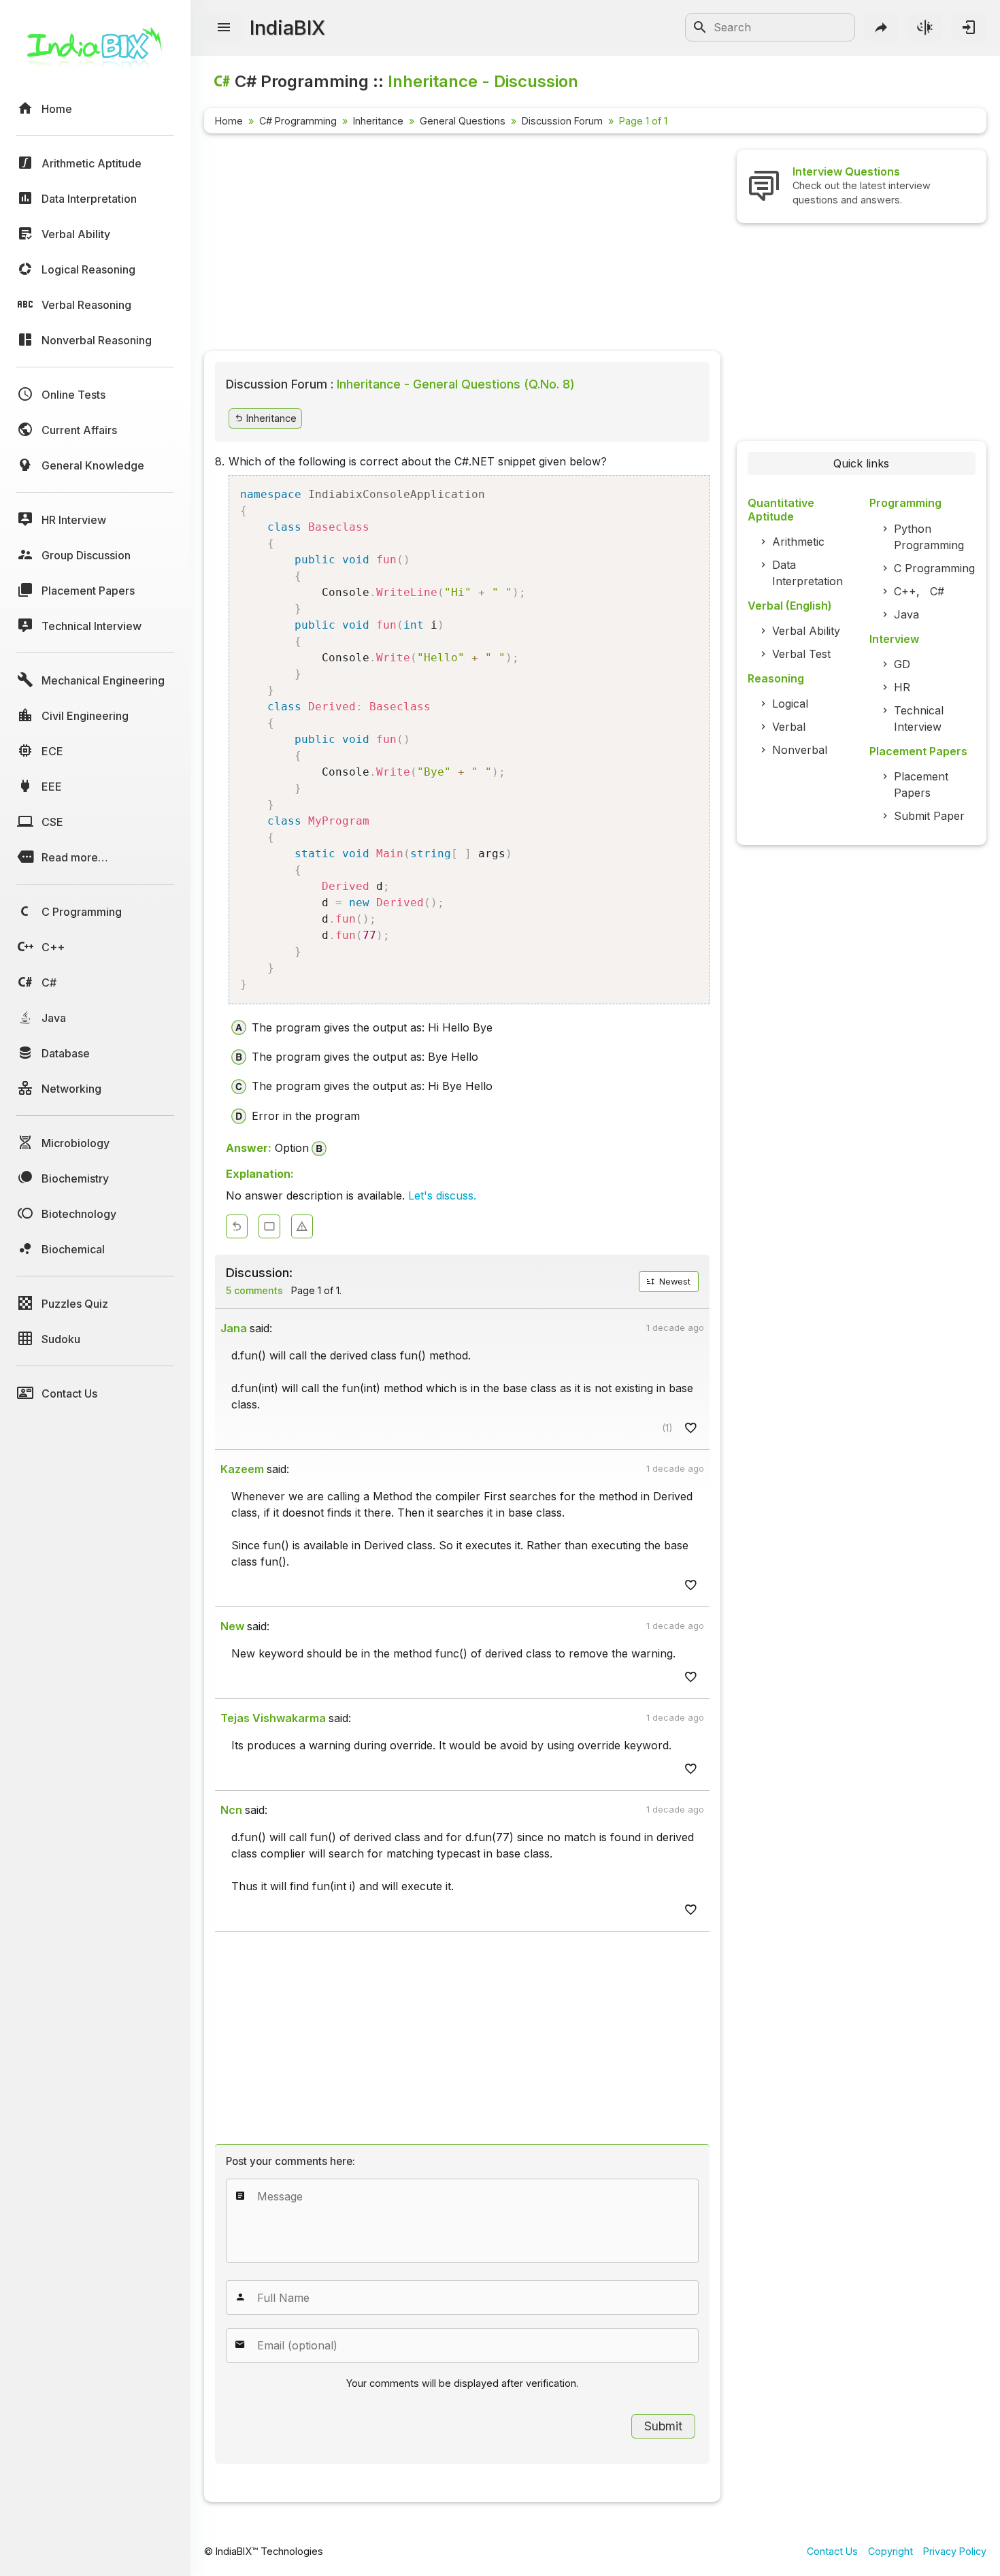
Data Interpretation (807, 573)
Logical (790, 704)
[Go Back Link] (237, 1226)
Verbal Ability (806, 631)
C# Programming (298, 121)
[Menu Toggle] (224, 28)
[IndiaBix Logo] (95, 53)
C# (937, 591)
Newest (673, 1282)
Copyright (890, 2551)
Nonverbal (800, 750)
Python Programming (929, 537)
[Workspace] (269, 1226)
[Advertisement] (462, 245)
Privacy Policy (955, 2551)
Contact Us (832, 2551)
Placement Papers (921, 785)
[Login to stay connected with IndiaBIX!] (969, 27)
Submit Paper (929, 816)
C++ (905, 591)
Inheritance (378, 121)
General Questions (463, 121)
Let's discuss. (442, 1195)
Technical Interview (919, 719)
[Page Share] (882, 27)
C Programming (934, 568)
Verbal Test (801, 654)
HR (902, 687)
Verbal (789, 727)
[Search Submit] (700, 27)
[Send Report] (302, 1226)
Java (906, 614)
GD (902, 664)
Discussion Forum (562, 121)
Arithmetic (798, 542)
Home (229, 121)
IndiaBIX (287, 28)
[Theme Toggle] (925, 27)
